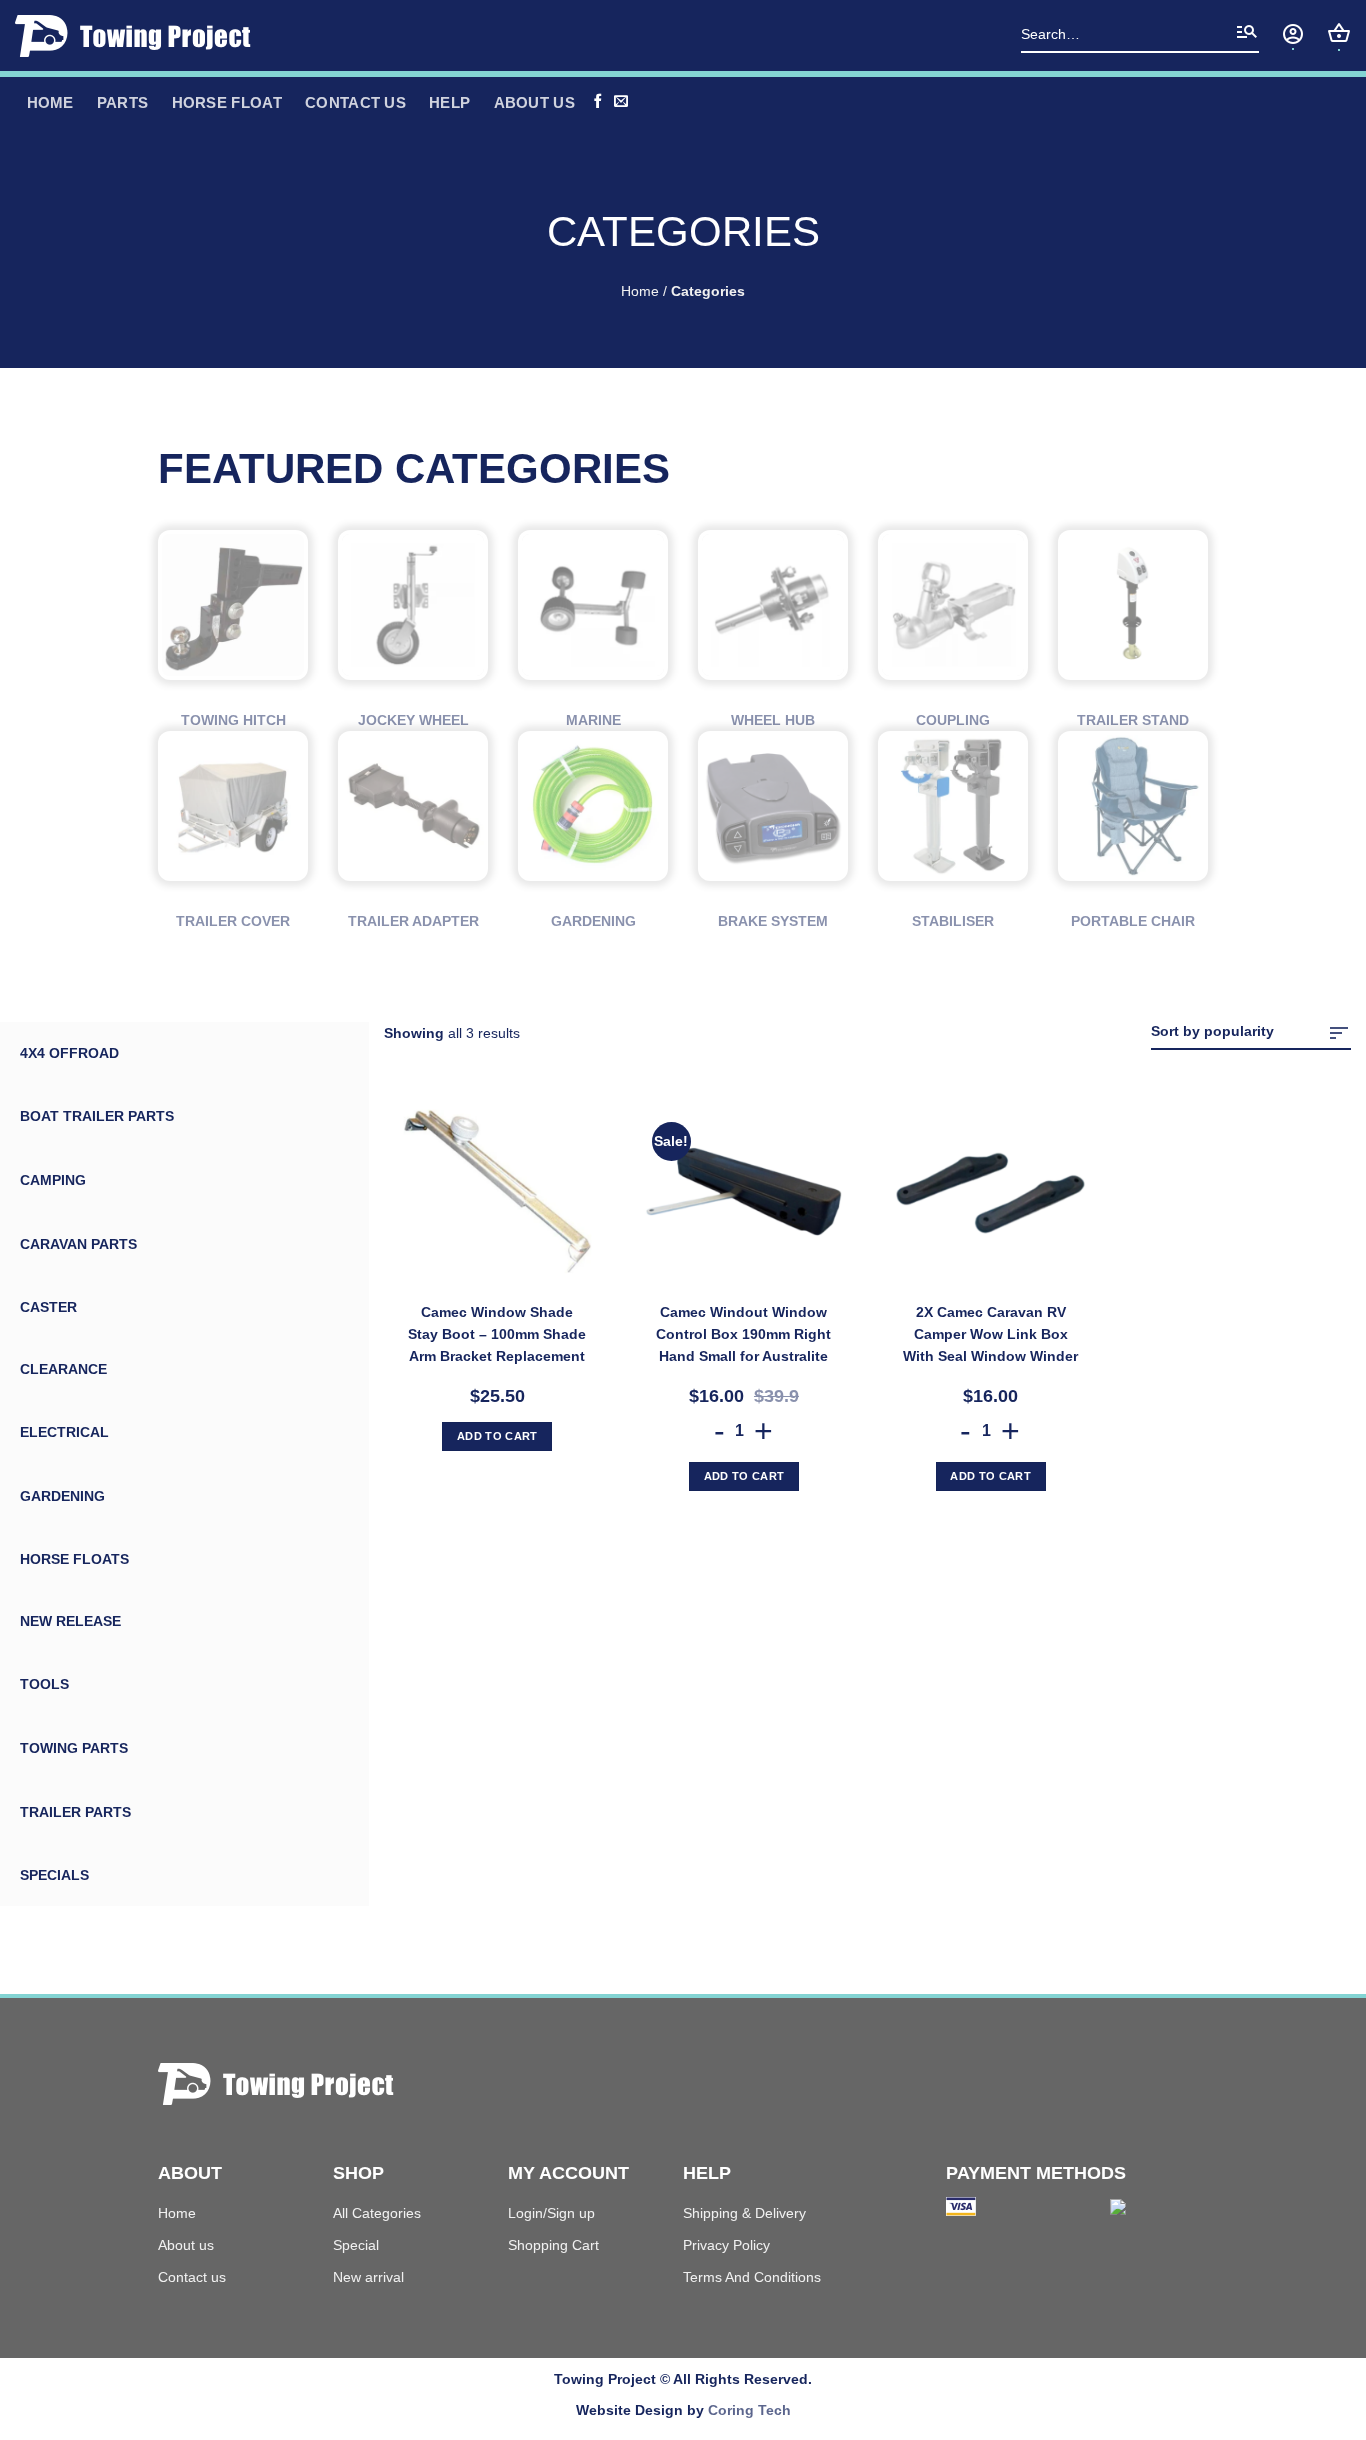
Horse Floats (74, 1559)
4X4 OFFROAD (69, 1053)
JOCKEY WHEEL (413, 720)
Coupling (953, 720)
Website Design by (683, 2410)
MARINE (593, 720)
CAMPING (53, 1180)
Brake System (773, 921)
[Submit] (1247, 36)
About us (186, 2245)
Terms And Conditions (752, 2277)
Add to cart (497, 1436)
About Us (534, 102)
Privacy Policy (726, 2245)
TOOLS (44, 1684)
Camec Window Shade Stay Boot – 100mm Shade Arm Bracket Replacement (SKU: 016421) (497, 1335)
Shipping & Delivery (744, 2213)
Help (449, 102)
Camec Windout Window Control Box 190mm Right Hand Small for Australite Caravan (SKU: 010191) (743, 1335)
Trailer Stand (1133, 720)
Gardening (593, 921)
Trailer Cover (233, 921)
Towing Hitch (233, 720)
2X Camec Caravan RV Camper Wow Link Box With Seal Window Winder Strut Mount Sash (990, 1335)
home (50, 102)
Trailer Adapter (413, 921)
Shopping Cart (553, 2245)
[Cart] (1339, 33)
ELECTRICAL (64, 1432)
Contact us (355, 102)
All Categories (377, 2213)
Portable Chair (1133, 921)
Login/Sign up (551, 2213)
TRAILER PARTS (75, 1812)
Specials (54, 1875)
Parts (123, 102)
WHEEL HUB (773, 720)
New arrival (368, 2277)
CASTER (48, 1307)
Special (356, 2245)
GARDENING (62, 1496)
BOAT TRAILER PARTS (97, 1116)
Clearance (63, 1369)
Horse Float (227, 102)
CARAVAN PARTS (78, 1244)
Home (640, 292)
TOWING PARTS (74, 1748)
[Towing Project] (139, 36)
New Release (70, 1621)
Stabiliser (953, 921)
